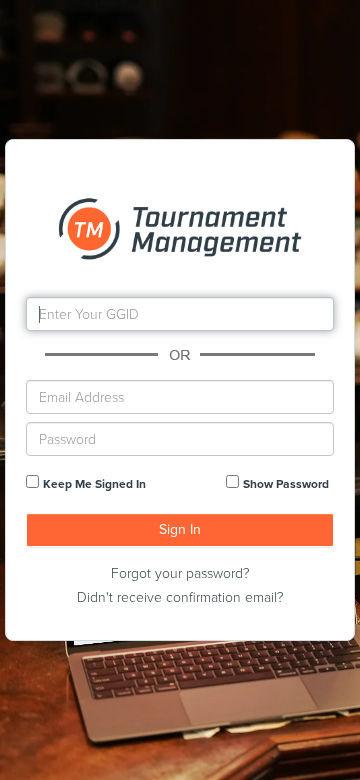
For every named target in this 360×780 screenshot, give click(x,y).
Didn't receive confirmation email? (180, 597)
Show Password (286, 484)
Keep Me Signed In (94, 484)
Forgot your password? (180, 573)
